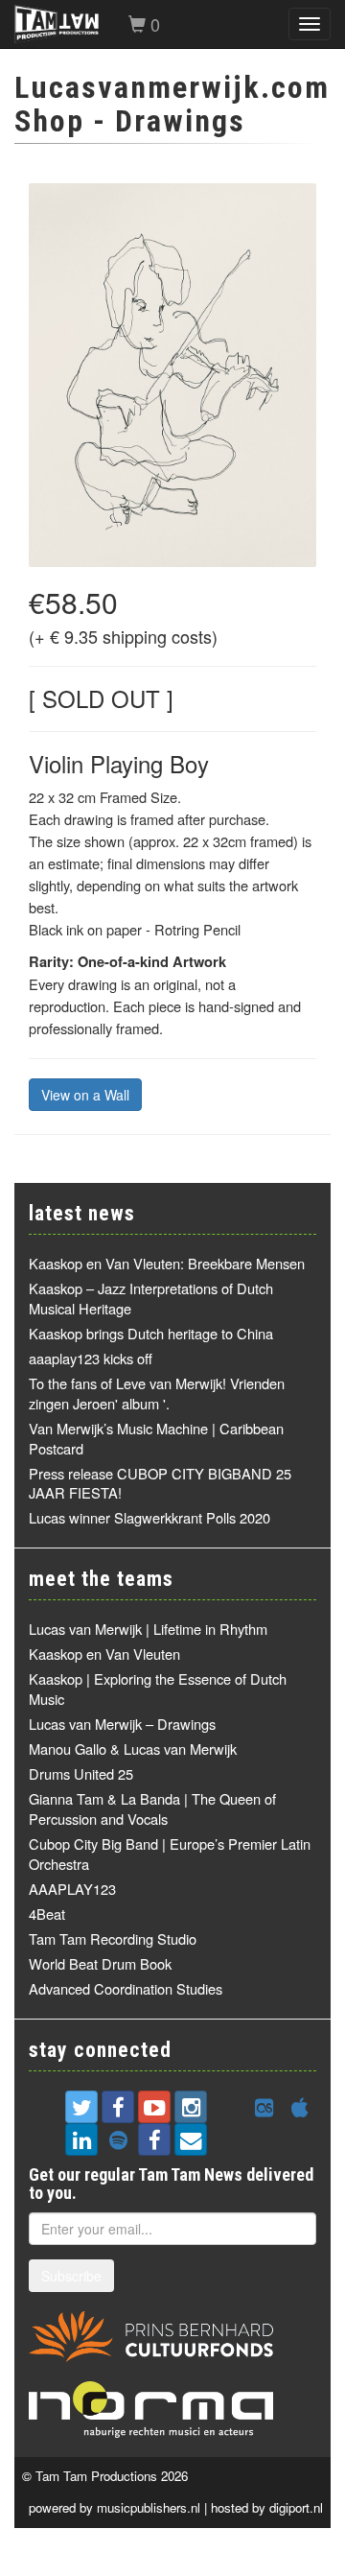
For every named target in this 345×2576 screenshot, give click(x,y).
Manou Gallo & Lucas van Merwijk (133, 1749)
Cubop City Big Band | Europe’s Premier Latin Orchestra (170, 1854)
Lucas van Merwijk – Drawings (122, 1724)
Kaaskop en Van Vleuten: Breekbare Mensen (167, 1263)
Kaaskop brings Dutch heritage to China (151, 1333)
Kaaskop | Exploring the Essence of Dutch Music (158, 1689)
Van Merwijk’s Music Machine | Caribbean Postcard (156, 1438)
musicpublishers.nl (149, 2507)
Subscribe (71, 2276)
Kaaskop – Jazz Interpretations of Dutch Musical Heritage (151, 1298)
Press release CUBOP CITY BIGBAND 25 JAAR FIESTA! (160, 1483)
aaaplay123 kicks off (91, 1358)
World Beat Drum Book (100, 1963)
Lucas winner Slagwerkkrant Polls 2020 (149, 1517)
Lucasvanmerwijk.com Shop (172, 104)
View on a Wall (85, 1095)
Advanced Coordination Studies (126, 1988)
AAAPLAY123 (72, 1889)
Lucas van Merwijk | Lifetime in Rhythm (148, 1629)
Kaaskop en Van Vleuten (104, 1654)
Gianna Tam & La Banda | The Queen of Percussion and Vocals (152, 1808)
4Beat (47, 1914)
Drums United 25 (81, 1773)
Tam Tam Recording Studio (113, 1938)
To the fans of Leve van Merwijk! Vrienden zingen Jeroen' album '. (157, 1393)
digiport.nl (296, 2507)
